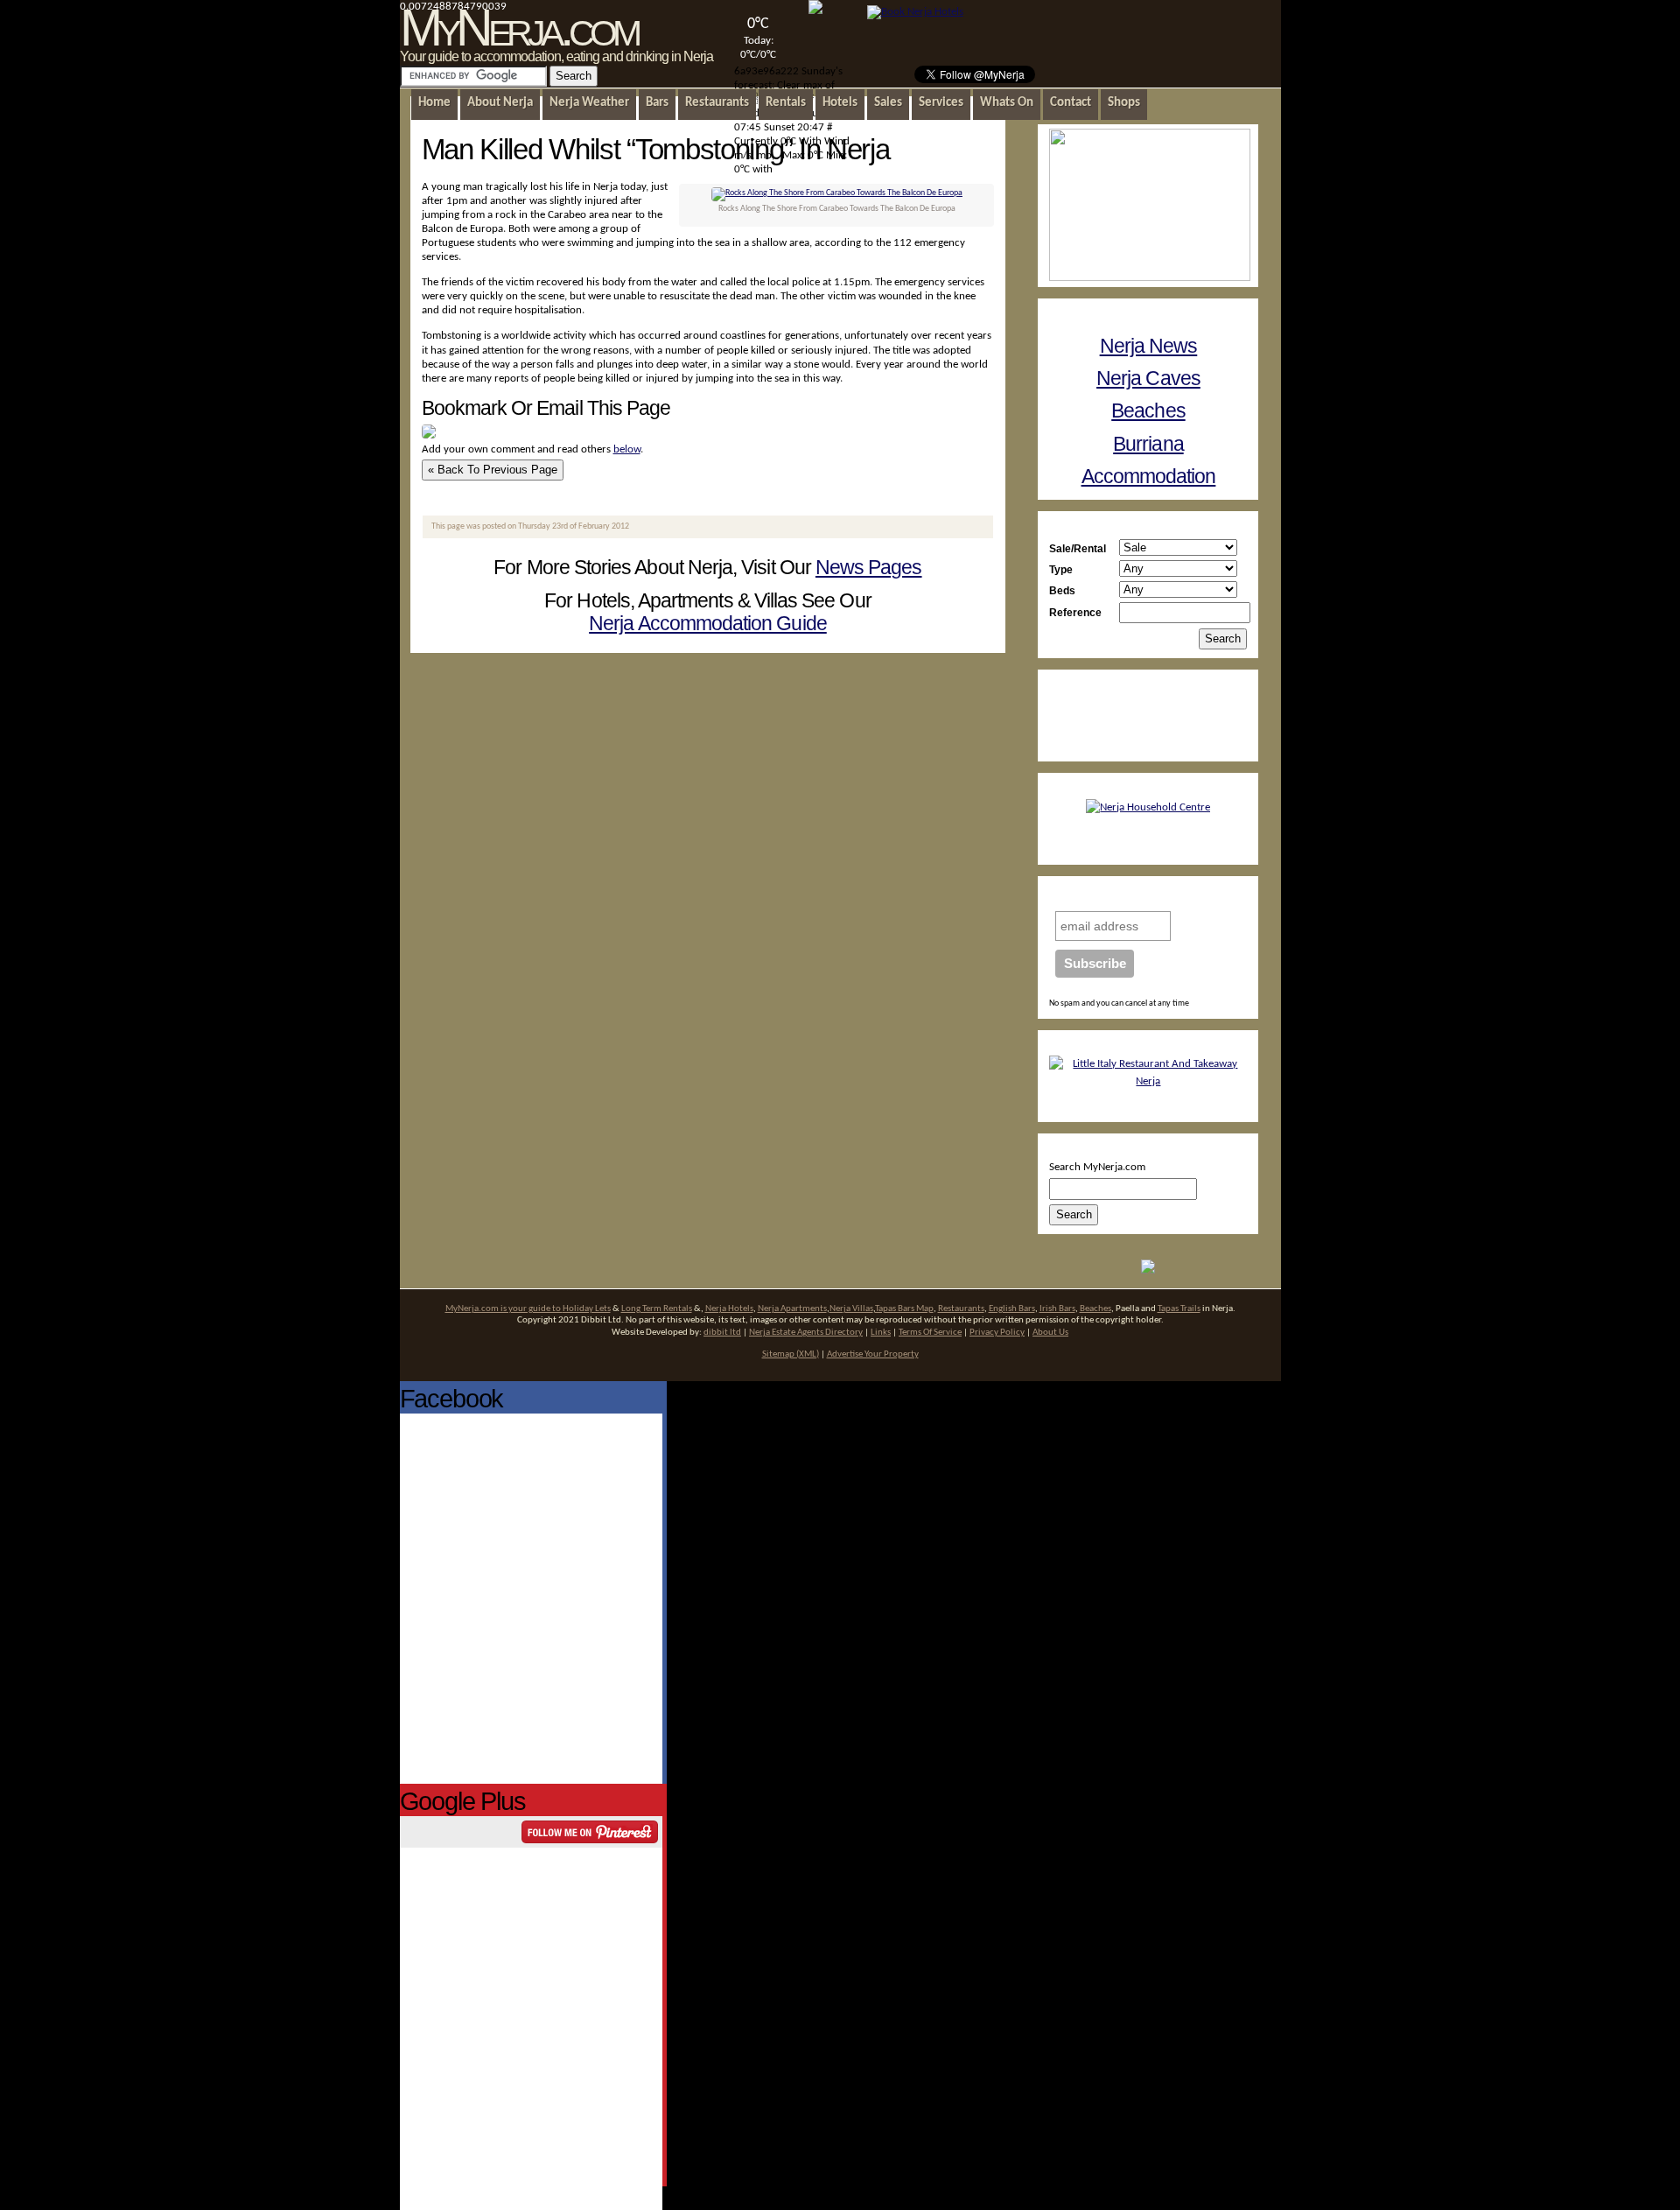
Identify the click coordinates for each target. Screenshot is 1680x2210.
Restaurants (961, 1309)
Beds (1062, 590)
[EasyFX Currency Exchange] (1148, 1270)
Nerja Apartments (792, 1309)
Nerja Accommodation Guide (708, 623)
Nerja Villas (851, 1309)
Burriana (1148, 444)
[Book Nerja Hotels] (915, 12)
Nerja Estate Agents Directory (806, 1333)
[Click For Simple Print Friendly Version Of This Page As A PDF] (429, 435)
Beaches (1148, 410)
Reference (1075, 612)
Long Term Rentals (657, 1309)
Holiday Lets (587, 1309)
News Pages (869, 567)
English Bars (1012, 1309)
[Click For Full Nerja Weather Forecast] (815, 11)
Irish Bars (1057, 1309)
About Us (1050, 1333)
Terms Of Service (930, 1333)
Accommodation (1149, 476)
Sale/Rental (1078, 548)
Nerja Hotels (729, 1309)
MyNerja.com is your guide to (504, 1309)
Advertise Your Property (873, 1354)
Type (1061, 569)
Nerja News (1149, 346)
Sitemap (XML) (791, 1354)
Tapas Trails (1179, 1309)
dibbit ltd (722, 1333)
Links (881, 1333)
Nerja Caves (1148, 378)
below (627, 449)
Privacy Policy (997, 1333)
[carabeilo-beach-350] (837, 193)
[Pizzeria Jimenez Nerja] (1148, 1081)
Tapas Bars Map (904, 1309)
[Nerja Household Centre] (1148, 807)
